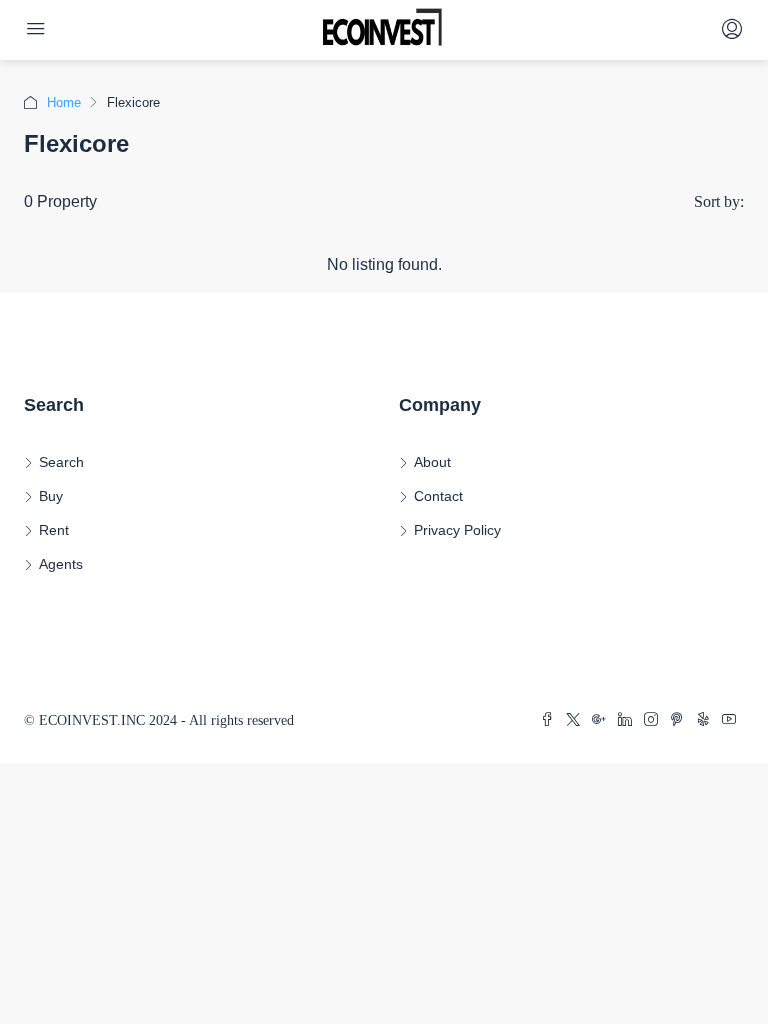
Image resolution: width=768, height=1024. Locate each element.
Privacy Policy (457, 530)
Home (64, 102)
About (432, 462)
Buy (51, 496)
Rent (54, 530)
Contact (438, 496)
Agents (61, 564)
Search (61, 462)
